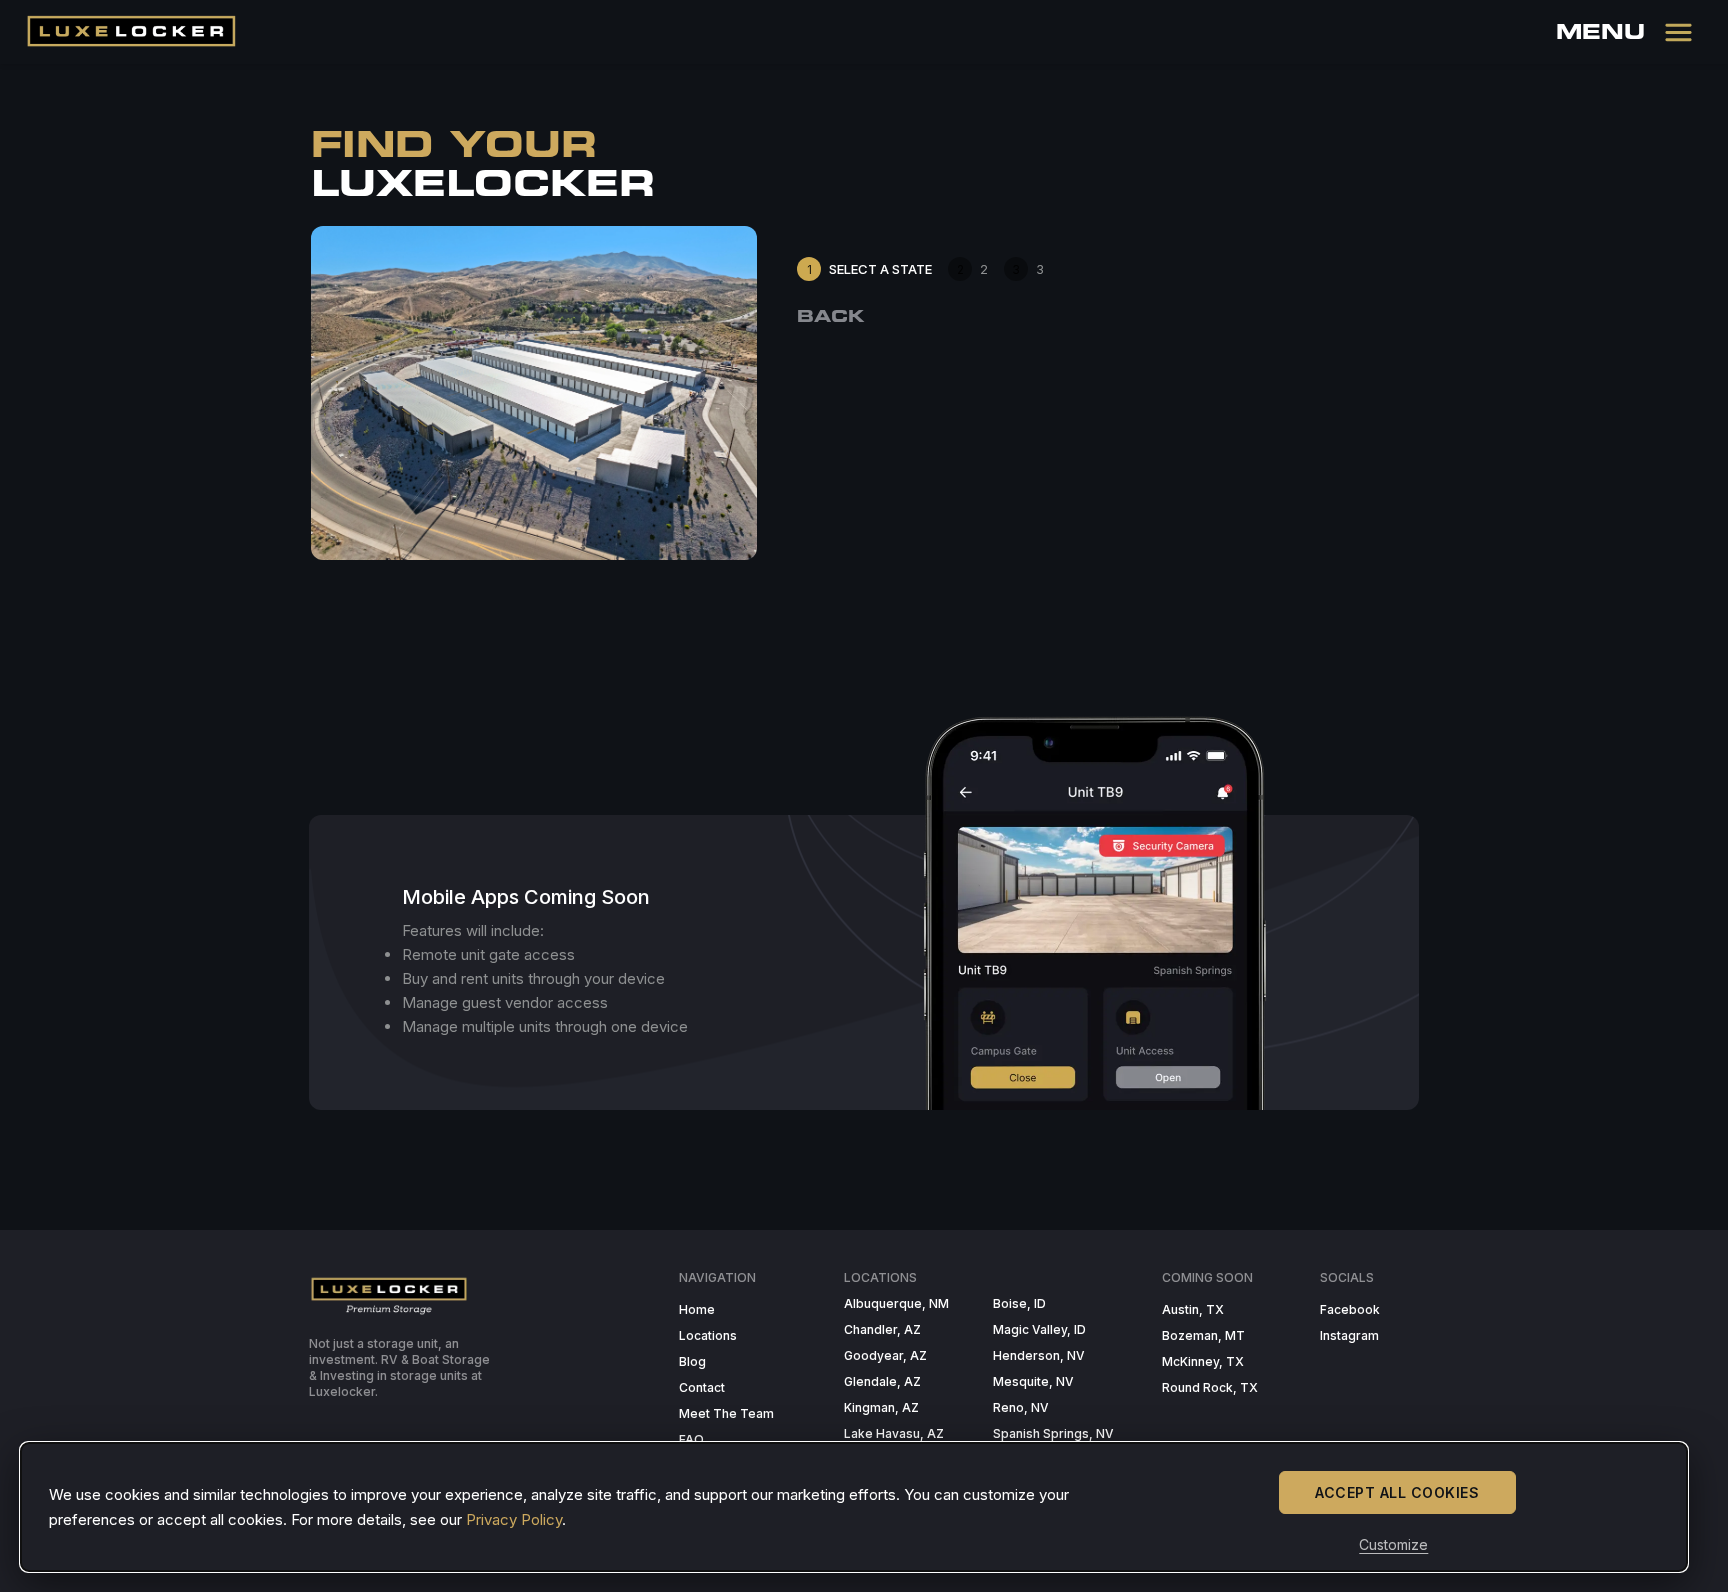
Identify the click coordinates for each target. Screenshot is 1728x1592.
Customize (1393, 1544)
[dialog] (854, 1507)
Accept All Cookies (1397, 1492)
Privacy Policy (514, 1519)
